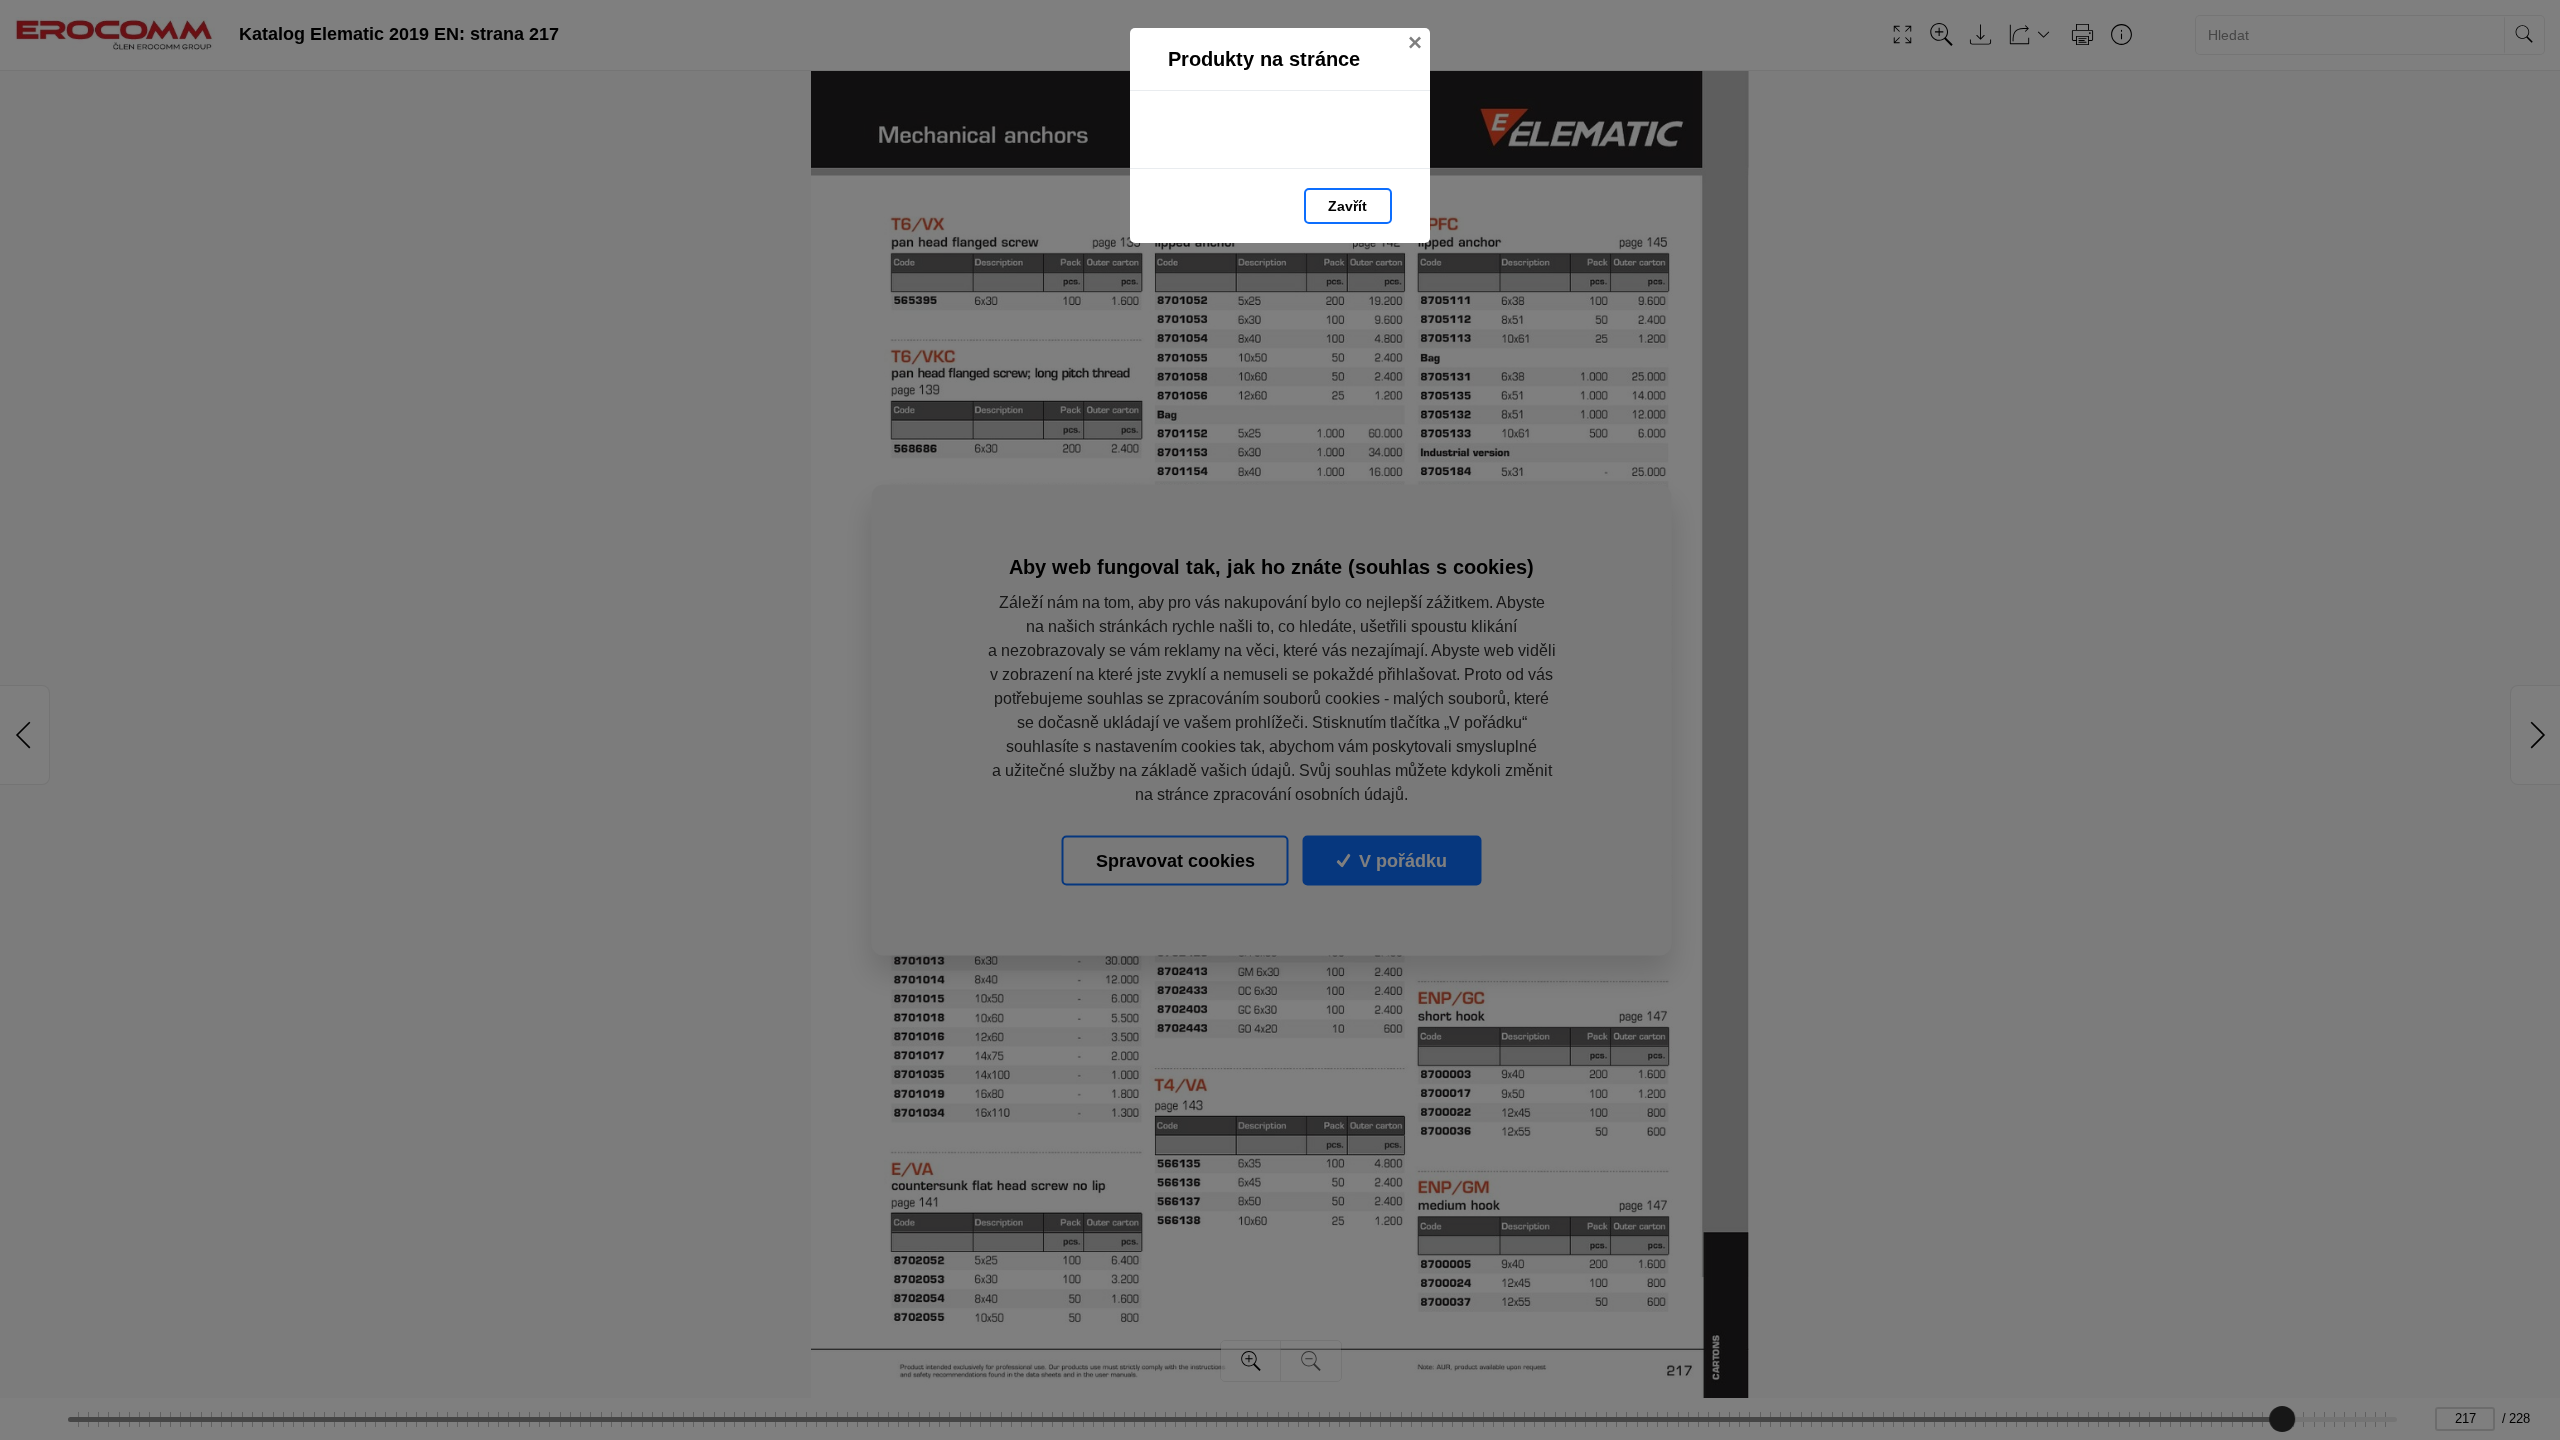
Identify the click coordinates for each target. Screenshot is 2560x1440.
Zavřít (1347, 206)
